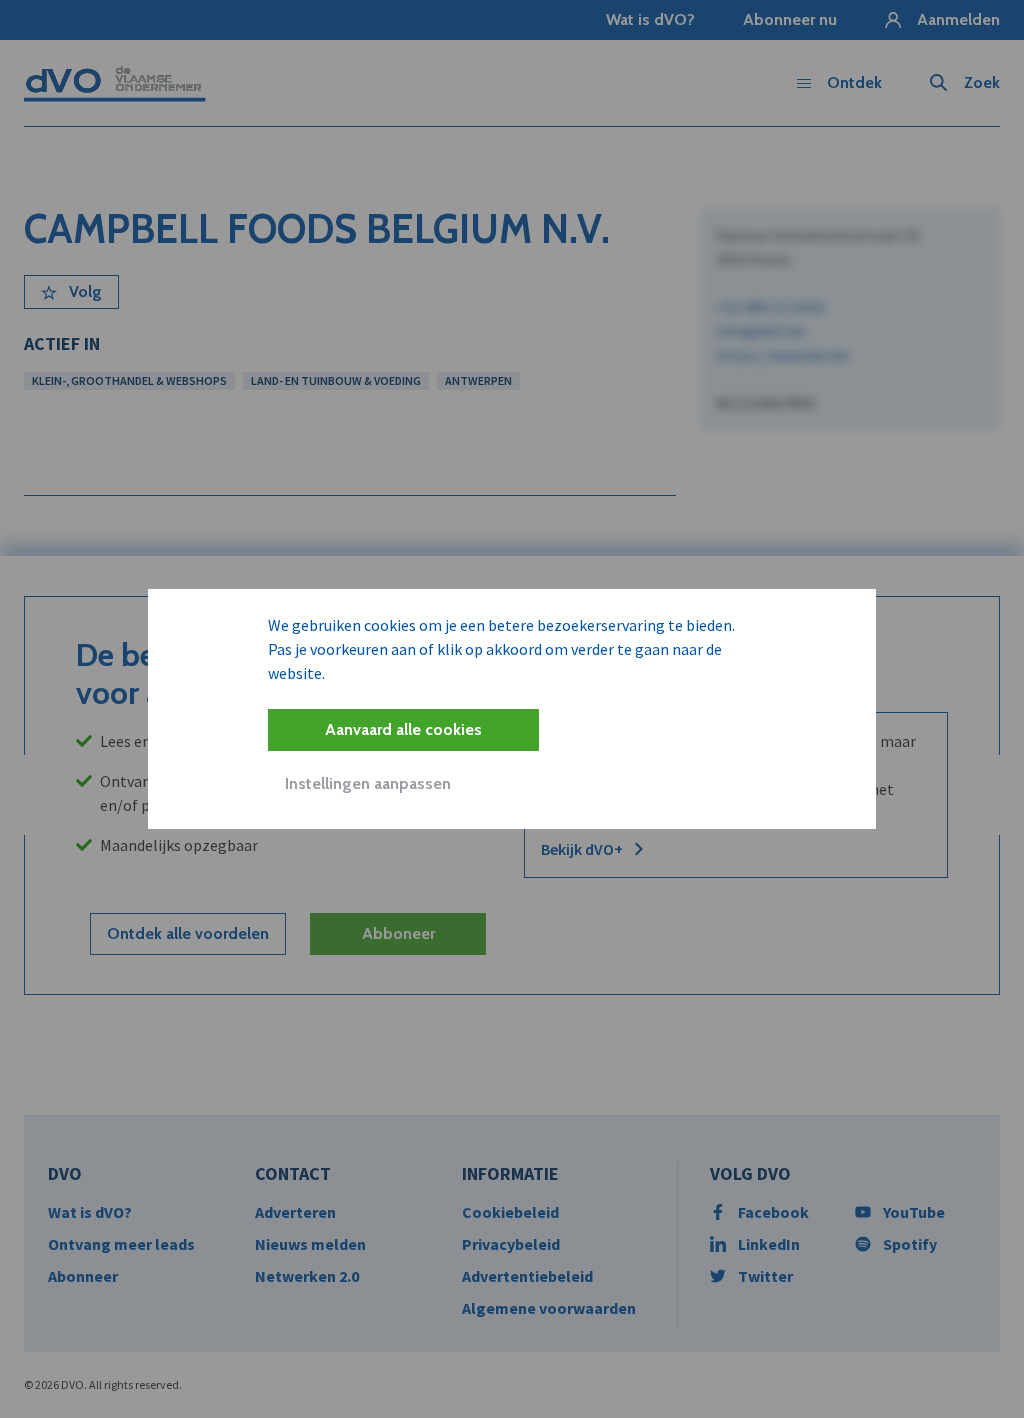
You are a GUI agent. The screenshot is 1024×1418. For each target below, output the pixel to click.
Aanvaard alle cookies (403, 729)
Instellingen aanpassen (368, 783)
